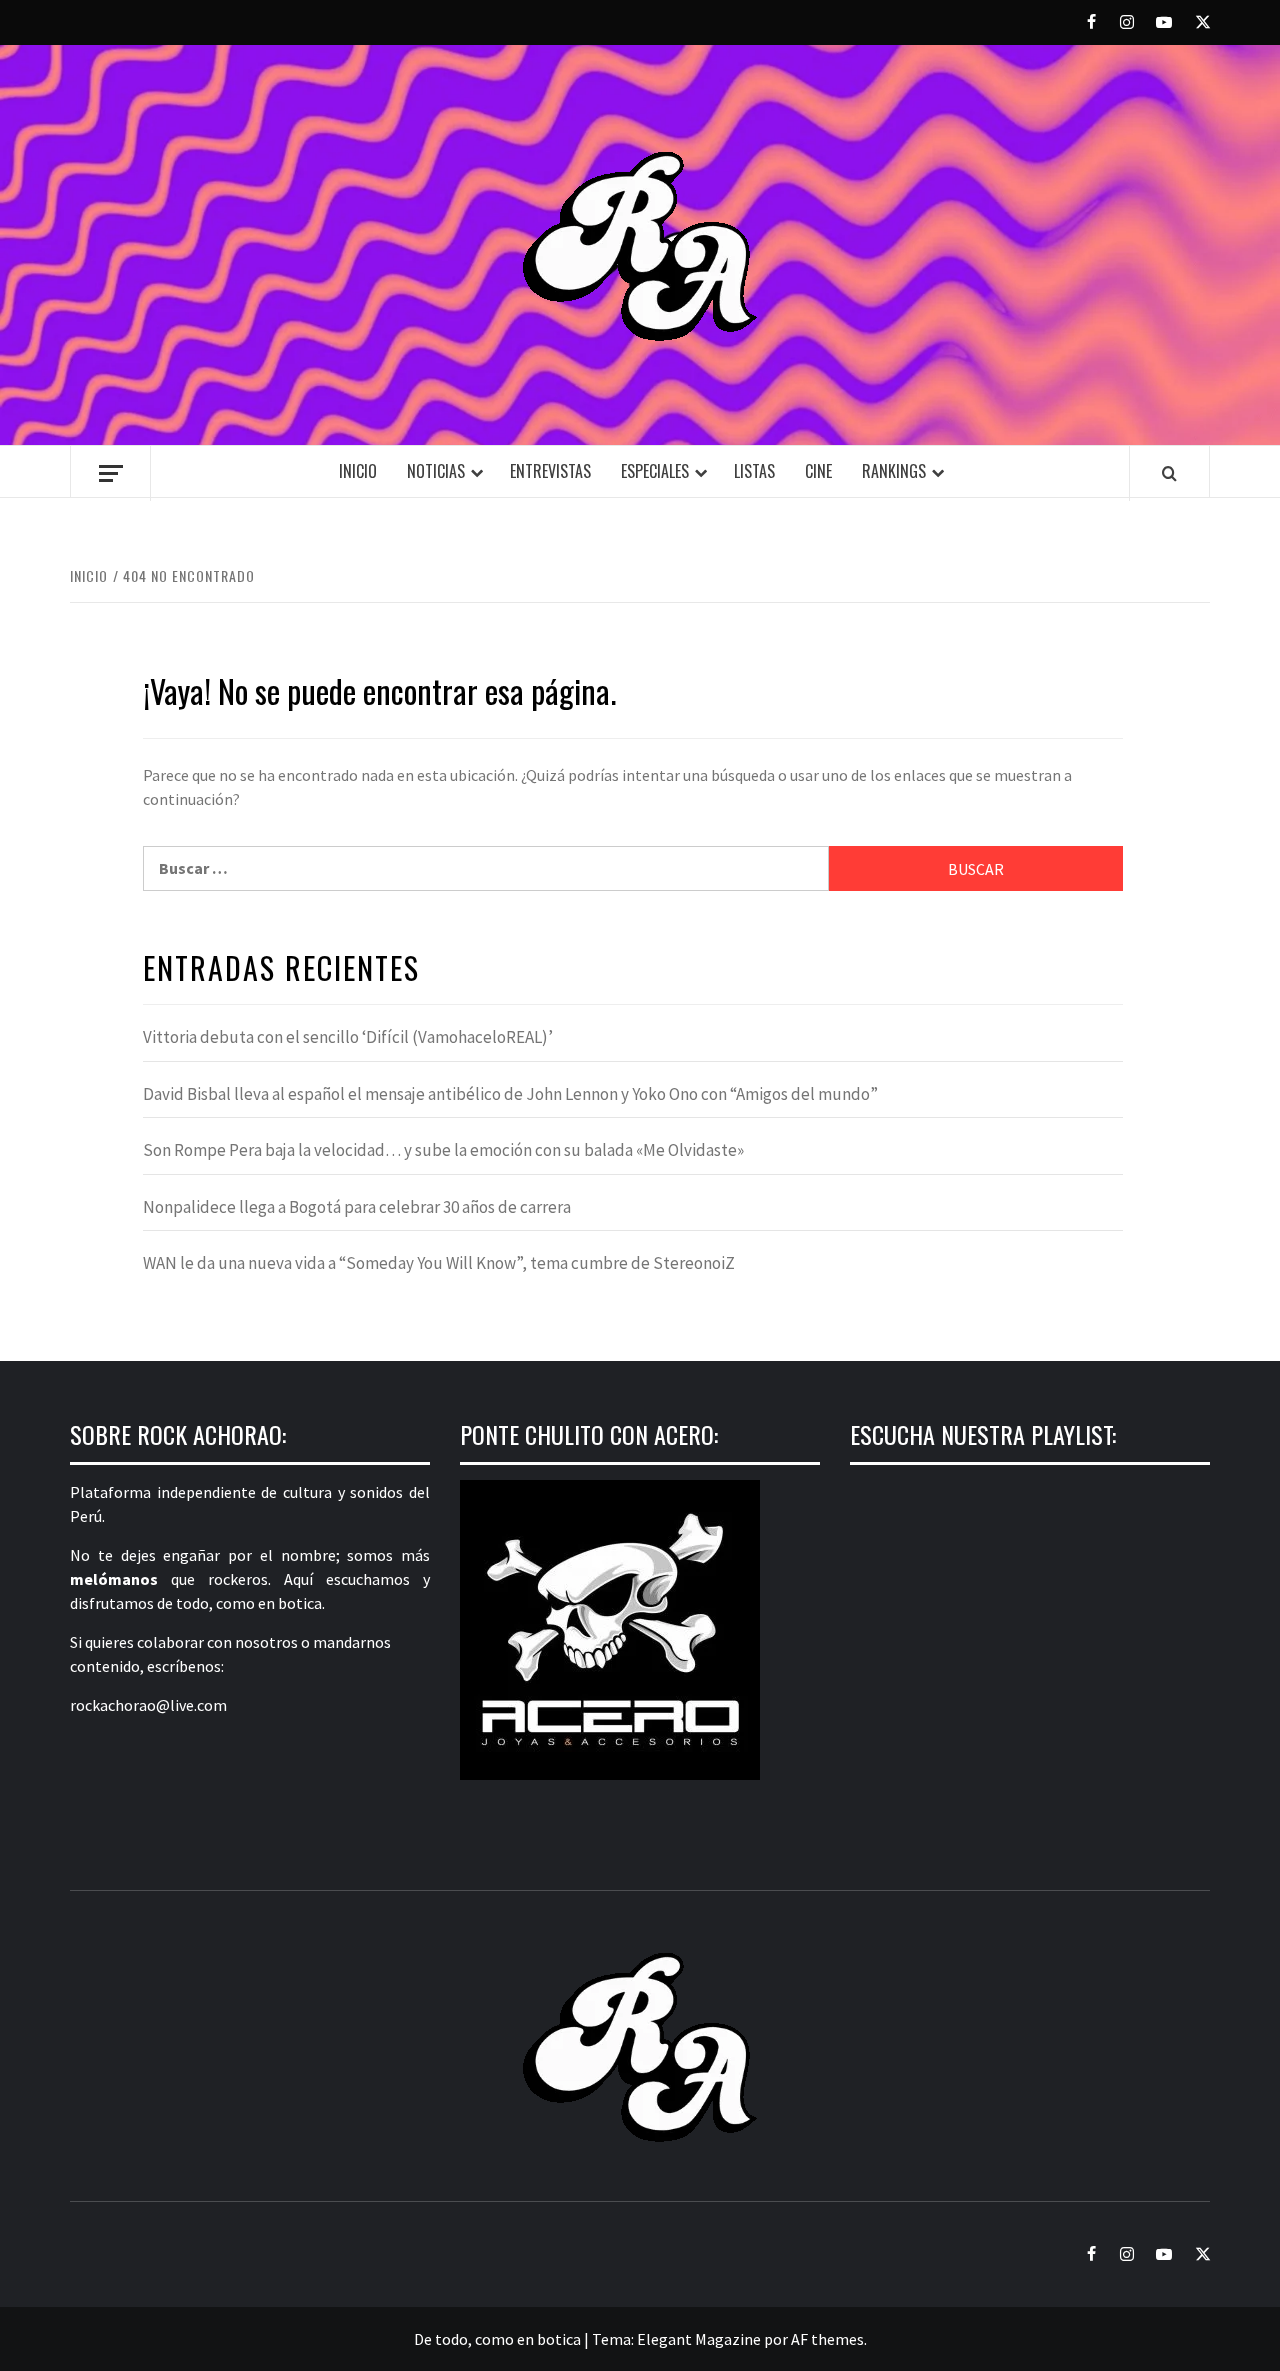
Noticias (436, 471)
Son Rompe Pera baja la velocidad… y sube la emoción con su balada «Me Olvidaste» (443, 1150)
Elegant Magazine (699, 2339)
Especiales (655, 471)
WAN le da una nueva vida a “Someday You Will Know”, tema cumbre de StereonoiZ (439, 1263)
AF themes (827, 2339)
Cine (818, 471)
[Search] (1169, 473)
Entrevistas (550, 471)
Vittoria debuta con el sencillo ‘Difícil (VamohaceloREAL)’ (348, 1037)
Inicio (358, 471)
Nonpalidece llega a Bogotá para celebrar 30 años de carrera (357, 1207)
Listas (754, 471)
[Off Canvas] (110, 473)
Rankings (894, 471)
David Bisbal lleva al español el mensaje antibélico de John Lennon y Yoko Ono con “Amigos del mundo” (510, 1094)
